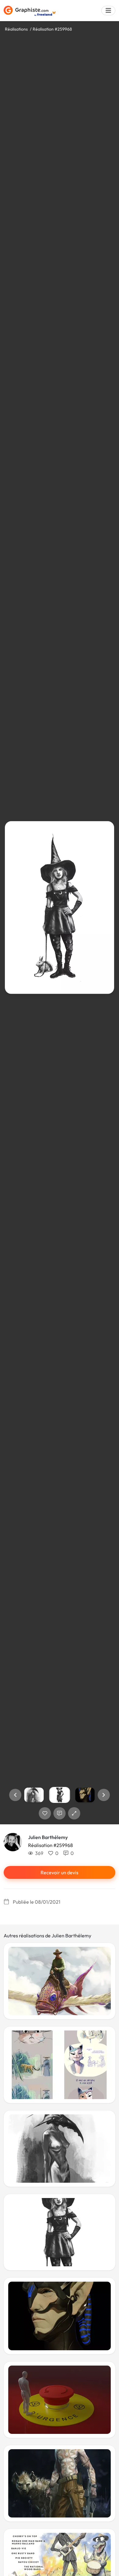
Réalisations (16, 29)
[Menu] (108, 11)
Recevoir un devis (60, 1872)
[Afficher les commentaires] (60, 1813)
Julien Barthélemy (48, 1837)
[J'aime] (45, 1813)
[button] (15, 1795)
